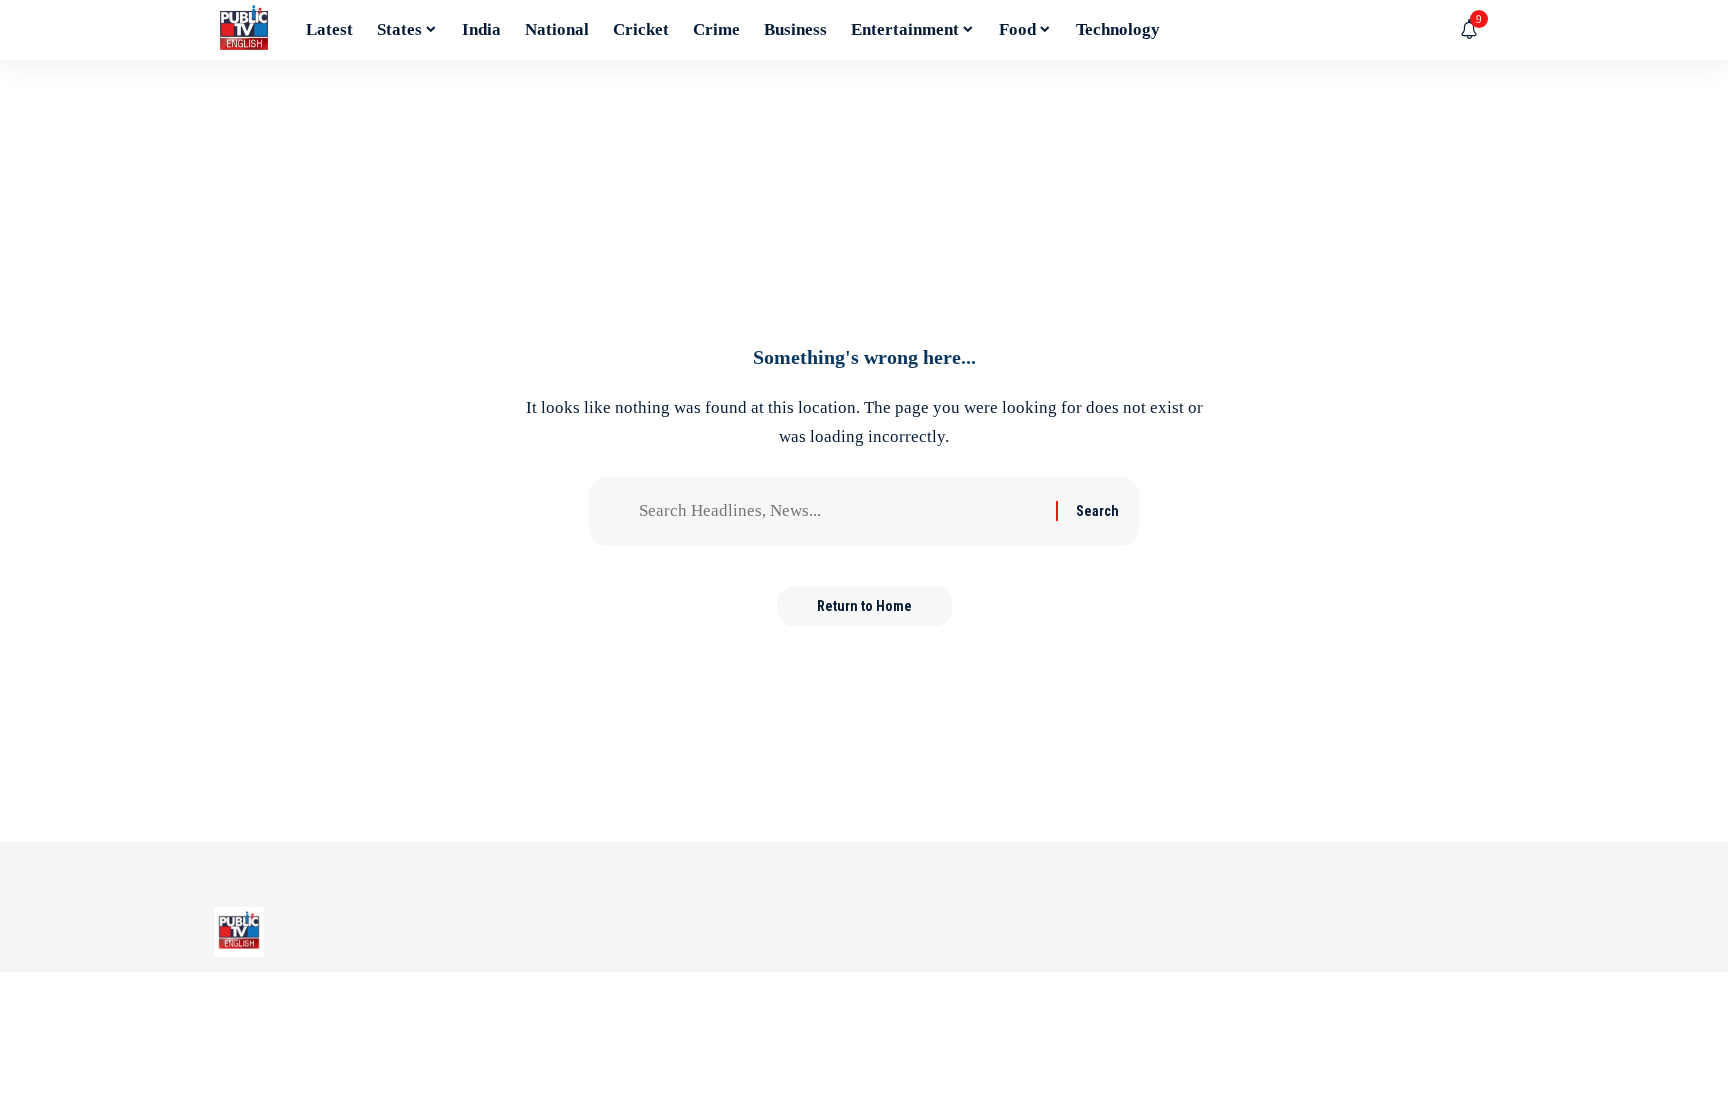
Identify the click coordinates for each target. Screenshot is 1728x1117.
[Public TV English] (244, 30)
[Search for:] (840, 511)
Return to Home (864, 606)
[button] (1499, 30)
